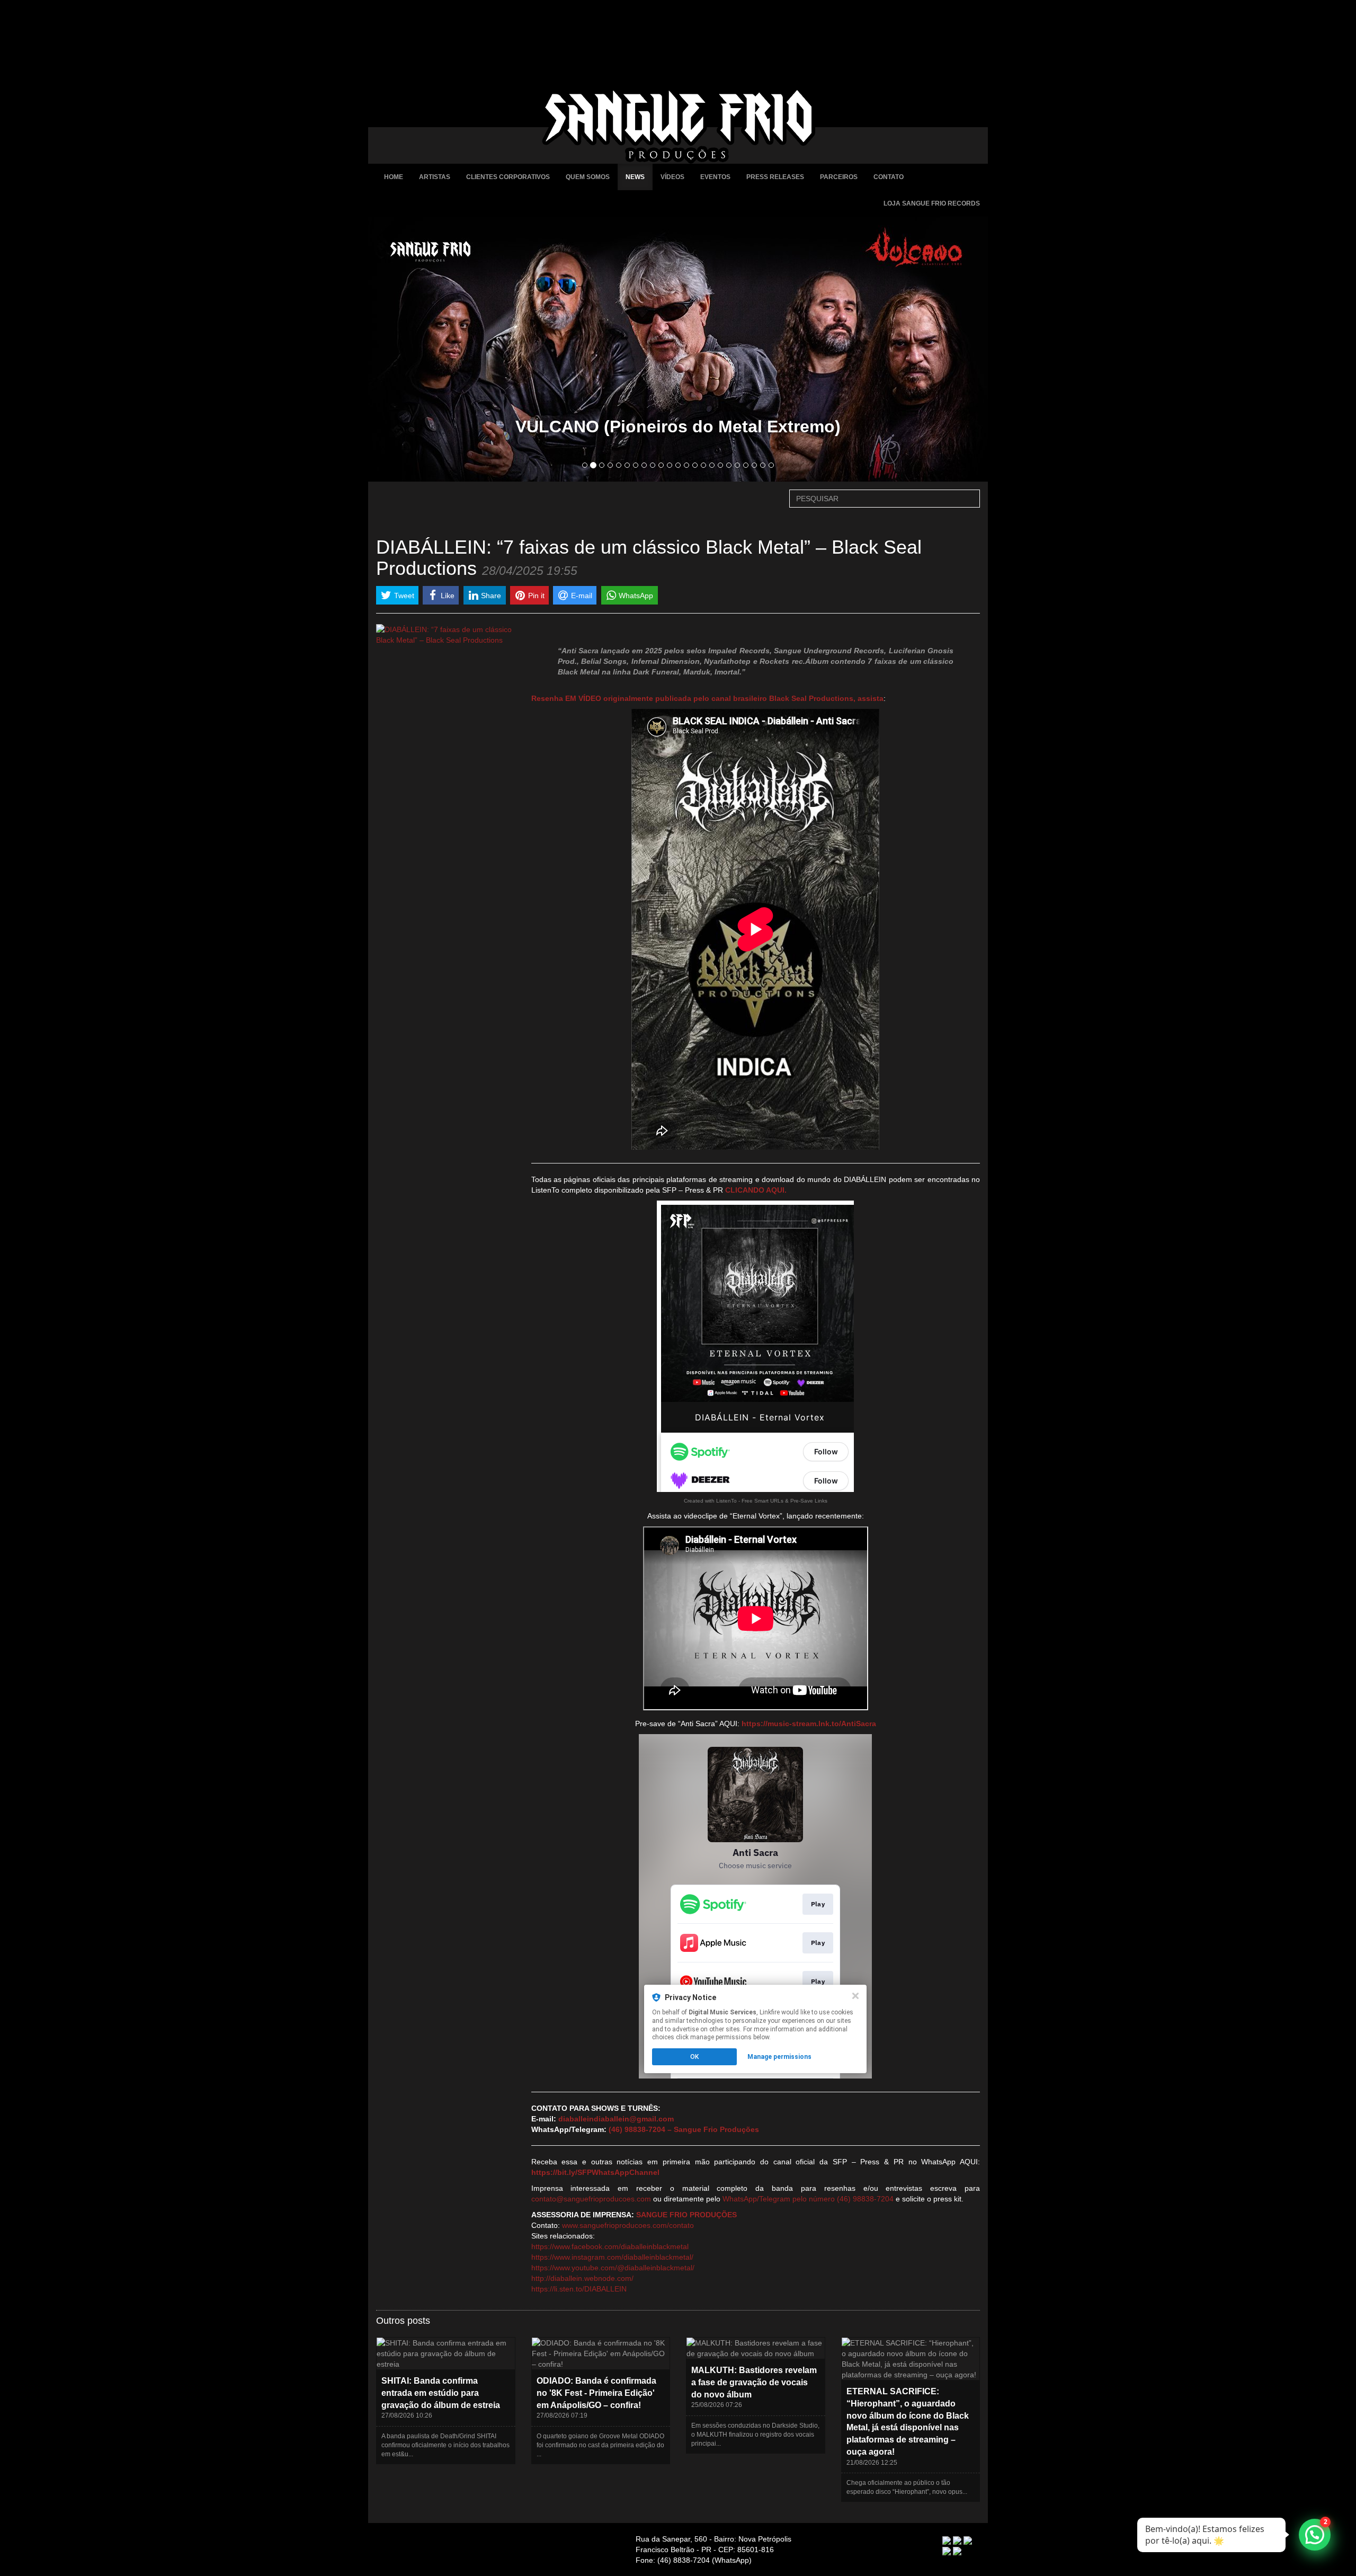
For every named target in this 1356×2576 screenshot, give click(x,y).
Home (394, 177)
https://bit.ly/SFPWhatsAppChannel (595, 2172)
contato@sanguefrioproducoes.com (591, 2199)
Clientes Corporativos (508, 177)
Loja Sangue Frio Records (932, 203)
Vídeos (672, 177)
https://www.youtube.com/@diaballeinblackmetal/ (613, 2268)
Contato (889, 177)
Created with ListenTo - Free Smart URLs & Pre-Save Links (756, 1501)
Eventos (715, 177)
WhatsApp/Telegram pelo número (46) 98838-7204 (808, 2199)
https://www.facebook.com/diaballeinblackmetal (610, 2246)
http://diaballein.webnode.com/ (582, 2278)
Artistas (435, 177)
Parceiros (839, 177)
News (635, 177)
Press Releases (775, 177)
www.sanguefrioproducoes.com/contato (628, 2225)
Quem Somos (588, 177)
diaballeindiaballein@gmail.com (616, 2119)
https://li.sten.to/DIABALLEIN (579, 2289)
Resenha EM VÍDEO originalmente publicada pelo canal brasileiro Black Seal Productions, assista (707, 698)
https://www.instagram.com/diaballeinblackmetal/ (612, 2257)
